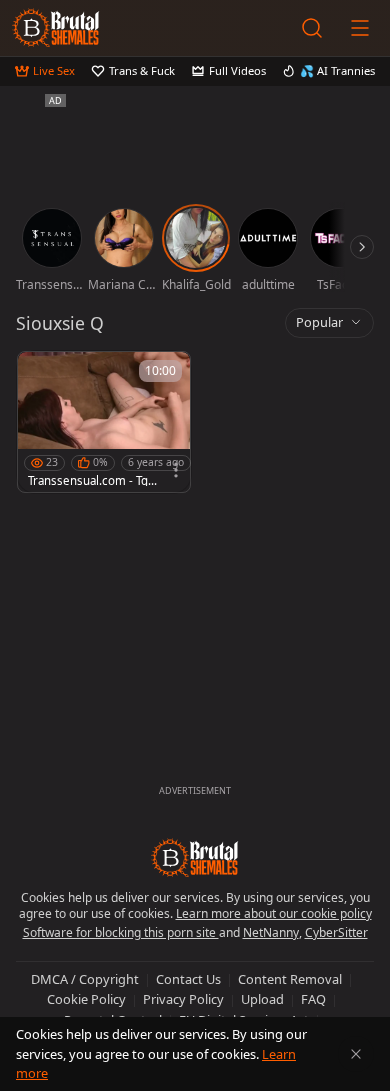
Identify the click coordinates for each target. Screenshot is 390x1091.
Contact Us (188, 979)
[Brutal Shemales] (56, 28)
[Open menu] (360, 28)
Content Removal (290, 979)
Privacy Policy (183, 999)
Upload (262, 999)
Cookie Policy (86, 999)
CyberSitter (336, 932)
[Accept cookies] (356, 1054)
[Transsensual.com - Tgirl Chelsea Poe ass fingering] (104, 422)
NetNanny (271, 932)
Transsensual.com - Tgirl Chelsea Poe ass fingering (93, 481)
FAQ (313, 999)
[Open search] (312, 28)
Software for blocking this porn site (121, 932)
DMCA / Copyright (85, 979)
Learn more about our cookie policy (274, 913)
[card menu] (176, 470)
